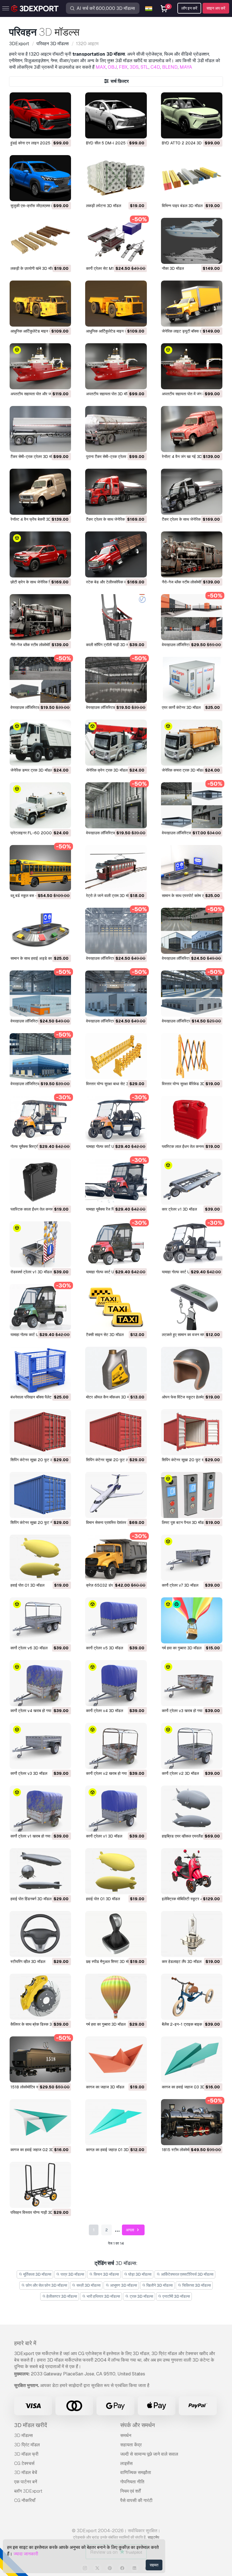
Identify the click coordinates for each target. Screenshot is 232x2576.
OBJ (112, 67)
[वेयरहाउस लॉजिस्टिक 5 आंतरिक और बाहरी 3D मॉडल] (40, 993)
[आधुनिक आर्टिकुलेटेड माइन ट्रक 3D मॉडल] (116, 304)
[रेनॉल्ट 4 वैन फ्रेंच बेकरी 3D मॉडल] (40, 492)
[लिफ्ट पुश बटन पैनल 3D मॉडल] (192, 1495)
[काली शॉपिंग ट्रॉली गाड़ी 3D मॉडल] (116, 617)
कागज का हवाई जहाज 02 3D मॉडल (37, 2150)
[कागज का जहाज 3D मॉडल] (116, 2059)
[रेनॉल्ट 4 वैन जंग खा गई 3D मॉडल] (192, 429)
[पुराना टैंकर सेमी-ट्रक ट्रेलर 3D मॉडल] (116, 429)
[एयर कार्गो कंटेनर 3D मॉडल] (192, 680)
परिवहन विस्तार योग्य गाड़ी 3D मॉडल (36, 2212)
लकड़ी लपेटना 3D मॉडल (104, 206)
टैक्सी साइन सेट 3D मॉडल (105, 1335)
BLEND (170, 67)
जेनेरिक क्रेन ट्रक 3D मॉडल (107, 770)
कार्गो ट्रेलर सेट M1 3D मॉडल (108, 268)
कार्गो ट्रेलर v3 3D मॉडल (29, 1773)
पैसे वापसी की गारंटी (136, 2500)
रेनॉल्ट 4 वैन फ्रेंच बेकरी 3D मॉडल (35, 519)
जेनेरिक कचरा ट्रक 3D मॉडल (183, 770)
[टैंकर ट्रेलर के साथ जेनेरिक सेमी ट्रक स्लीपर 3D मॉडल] (192, 492)
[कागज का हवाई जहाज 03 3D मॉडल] (192, 2059)
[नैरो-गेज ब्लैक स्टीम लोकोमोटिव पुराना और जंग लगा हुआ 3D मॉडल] (192, 554)
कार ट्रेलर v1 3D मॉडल (179, 1209)
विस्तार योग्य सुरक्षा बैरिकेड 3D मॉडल (188, 1084)
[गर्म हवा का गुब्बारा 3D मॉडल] (192, 1620)
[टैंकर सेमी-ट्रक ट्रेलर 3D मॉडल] (40, 429)
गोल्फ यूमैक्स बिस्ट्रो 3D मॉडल (32, 1146)
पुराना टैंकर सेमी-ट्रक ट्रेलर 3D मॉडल (114, 457)
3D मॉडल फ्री (26, 2454)
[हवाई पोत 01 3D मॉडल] (40, 1558)
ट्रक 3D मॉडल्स (141, 2296)
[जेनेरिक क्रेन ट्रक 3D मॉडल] (116, 743)
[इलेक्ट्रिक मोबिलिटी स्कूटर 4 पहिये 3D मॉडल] (192, 1871)
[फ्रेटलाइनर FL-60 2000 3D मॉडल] (40, 805)
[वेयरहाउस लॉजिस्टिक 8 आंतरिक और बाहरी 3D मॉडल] (192, 805)
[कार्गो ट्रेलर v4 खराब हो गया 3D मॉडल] (40, 1683)
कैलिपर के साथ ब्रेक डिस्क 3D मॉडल (37, 2024)
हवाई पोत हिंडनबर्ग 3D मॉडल (31, 1899)
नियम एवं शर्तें (130, 2491)
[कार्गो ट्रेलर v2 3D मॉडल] (192, 1746)
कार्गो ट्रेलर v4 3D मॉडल (105, 1711)
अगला (130, 2230)
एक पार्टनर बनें (26, 2482)
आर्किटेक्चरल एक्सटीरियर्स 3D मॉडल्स (187, 2274)
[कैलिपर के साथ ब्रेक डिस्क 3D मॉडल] (40, 1997)
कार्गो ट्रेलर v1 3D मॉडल (104, 1836)
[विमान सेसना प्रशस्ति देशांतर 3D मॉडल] (116, 1495)
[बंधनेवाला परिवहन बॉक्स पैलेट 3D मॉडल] (40, 1370)
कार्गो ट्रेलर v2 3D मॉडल (180, 1773)
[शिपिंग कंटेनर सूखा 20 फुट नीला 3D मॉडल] (40, 1495)
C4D (155, 67)
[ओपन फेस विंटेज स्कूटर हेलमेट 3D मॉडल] (192, 1370)
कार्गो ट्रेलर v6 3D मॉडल (29, 1648)
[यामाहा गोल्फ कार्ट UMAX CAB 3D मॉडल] (40, 1307)
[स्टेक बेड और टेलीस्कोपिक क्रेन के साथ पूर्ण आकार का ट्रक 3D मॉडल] (116, 554)
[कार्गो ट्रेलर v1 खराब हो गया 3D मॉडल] (40, 1809)
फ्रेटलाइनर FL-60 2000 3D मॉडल (39, 833)
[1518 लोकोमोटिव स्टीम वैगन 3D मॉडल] (40, 2059)
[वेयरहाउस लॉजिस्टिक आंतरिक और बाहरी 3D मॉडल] (40, 1056)
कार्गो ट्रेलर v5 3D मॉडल (105, 1648)
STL (145, 67)
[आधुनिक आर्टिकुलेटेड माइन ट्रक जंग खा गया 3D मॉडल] (40, 304)
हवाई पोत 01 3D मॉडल (27, 1585)
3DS (134, 67)
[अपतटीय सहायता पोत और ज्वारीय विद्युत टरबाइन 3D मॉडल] (40, 366)
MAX (101, 67)
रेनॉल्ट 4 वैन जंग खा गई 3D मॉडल (186, 457)
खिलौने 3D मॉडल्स (159, 2285)
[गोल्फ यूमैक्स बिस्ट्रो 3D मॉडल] (40, 1119)
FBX (123, 67)
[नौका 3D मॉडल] (192, 241)
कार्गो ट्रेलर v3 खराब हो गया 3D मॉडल (190, 1711)
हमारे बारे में (25, 2343)
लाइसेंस (126, 2463)
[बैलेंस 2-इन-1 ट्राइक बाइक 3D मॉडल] (192, 1997)
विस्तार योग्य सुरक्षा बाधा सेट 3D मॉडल (113, 1084)
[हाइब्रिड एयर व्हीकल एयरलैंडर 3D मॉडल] (192, 1809)
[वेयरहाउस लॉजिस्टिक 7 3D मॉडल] (116, 931)
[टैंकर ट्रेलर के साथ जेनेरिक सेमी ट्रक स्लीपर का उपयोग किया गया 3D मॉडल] (116, 492)
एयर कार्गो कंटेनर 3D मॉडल (181, 707)
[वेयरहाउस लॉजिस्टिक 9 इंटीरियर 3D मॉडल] (116, 805)
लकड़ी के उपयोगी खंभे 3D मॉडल (33, 268)
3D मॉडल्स (23, 2435)
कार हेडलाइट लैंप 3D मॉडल (182, 1962)
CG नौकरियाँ (25, 2500)
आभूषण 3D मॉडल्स (123, 2285)
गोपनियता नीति (132, 2482)
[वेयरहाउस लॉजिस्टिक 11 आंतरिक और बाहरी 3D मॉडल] (40, 680)
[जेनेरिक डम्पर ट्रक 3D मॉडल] (40, 743)
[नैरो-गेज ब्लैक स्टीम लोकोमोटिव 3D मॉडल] (40, 617)
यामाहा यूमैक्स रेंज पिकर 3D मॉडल (110, 1209)
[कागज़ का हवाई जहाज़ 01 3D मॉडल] (116, 2122)
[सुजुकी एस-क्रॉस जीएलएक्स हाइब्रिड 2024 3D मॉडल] (40, 178)
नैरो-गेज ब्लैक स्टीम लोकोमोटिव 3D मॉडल (40, 645)
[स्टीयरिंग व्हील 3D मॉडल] (40, 1934)
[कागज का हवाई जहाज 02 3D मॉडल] (40, 2122)
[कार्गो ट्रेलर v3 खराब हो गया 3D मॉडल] (192, 1683)
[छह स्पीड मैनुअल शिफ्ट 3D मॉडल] (116, 1934)
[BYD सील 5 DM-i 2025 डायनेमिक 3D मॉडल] (116, 115)
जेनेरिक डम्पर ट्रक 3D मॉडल (32, 770)
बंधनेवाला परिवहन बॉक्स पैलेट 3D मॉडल (39, 1397)
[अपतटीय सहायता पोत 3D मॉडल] (116, 366)
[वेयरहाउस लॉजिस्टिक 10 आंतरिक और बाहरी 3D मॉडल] (116, 680)
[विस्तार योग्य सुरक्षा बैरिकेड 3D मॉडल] (192, 1056)
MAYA (186, 67)
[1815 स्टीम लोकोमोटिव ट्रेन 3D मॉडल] (192, 2122)
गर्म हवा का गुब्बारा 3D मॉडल (182, 1648)
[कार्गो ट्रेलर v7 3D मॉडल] (192, 1558)
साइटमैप (153, 2537)
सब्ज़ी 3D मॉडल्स (88, 2285)
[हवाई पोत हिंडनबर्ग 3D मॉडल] (40, 1871)
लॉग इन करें (189, 8)
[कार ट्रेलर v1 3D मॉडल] (192, 1182)
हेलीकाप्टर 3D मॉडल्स (61, 2296)
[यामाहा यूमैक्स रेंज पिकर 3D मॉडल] (116, 1182)
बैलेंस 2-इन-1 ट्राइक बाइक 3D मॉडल (190, 2024)
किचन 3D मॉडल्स (106, 2274)
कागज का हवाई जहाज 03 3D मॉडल (188, 2087)
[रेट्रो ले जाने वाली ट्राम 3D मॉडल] (116, 868)
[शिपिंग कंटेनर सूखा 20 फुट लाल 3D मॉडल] (116, 1432)
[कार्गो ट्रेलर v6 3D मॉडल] (40, 1620)
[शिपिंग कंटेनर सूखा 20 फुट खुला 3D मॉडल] (192, 1432)
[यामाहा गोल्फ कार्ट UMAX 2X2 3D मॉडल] (116, 1119)
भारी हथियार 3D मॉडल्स (103, 2296)
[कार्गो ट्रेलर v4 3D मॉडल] (116, 1683)
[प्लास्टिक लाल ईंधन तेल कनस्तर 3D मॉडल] (192, 1119)
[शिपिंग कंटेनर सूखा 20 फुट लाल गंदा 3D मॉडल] (40, 1432)
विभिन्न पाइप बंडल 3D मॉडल (182, 206)
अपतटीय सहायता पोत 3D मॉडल (109, 394)
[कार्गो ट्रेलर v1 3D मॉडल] (116, 1809)
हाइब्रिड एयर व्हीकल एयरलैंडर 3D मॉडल (191, 1836)
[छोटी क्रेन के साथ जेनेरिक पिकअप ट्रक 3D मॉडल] (40, 554)
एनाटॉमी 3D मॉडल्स (176, 2296)
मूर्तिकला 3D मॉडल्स (37, 2274)
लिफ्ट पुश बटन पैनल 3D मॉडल (184, 1522)
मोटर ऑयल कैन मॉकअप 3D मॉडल (111, 1397)
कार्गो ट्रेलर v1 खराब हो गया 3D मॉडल (38, 1836)
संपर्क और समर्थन (138, 2425)
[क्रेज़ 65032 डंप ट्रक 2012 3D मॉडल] (116, 1558)
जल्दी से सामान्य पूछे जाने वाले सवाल (149, 2454)
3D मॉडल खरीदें (31, 2425)
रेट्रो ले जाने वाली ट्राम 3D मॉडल (110, 896)
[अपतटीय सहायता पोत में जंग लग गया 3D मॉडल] (192, 366)
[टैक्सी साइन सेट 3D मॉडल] (116, 1307)
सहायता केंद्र (131, 2445)
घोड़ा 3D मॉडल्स (139, 2274)
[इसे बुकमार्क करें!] (63, 131)
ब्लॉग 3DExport (28, 2491)
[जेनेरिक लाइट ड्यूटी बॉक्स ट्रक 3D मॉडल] (192, 304)
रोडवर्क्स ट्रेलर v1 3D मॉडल (31, 1272)
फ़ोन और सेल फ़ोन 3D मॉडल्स (46, 2285)
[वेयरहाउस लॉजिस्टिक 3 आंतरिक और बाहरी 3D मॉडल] (192, 993)
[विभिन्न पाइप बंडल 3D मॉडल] (192, 178)
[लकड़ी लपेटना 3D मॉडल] (116, 178)
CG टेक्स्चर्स (24, 2463)
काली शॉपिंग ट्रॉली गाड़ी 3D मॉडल (110, 645)
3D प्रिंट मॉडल (27, 2445)
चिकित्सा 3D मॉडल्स (196, 2285)
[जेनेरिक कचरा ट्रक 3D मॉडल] (192, 743)
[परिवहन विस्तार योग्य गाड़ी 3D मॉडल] (40, 2185)
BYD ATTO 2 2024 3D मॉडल (186, 143)
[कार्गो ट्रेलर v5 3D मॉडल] (116, 1620)
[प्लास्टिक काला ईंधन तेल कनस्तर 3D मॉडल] (40, 1182)
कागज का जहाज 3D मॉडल (105, 2087)
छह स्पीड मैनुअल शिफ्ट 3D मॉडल (110, 1962)
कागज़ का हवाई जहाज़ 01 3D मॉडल (112, 2150)
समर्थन (126, 2435)
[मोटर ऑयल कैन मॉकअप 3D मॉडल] (116, 1370)
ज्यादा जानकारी (26, 2554)
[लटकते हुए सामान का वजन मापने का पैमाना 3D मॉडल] (192, 1307)
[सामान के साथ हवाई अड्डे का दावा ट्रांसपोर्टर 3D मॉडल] (40, 931)
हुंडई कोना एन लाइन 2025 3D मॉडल (38, 143)
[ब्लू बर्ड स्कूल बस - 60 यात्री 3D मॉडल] (40, 868)
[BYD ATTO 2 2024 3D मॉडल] (192, 115)
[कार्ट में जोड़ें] (51, 131)
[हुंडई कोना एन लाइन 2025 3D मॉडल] (40, 115)
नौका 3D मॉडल (173, 268)
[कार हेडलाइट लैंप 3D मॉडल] (192, 1934)
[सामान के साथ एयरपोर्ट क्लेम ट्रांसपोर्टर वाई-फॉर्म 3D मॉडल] (192, 868)
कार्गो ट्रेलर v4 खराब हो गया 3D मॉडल (38, 1711)
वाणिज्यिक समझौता (136, 2472)
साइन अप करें (216, 8)
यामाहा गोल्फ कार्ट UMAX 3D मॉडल (187, 1272)
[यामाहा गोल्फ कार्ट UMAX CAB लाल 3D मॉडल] (116, 1244)
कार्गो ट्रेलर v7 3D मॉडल (180, 1585)
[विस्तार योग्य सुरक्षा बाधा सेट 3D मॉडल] (116, 1056)
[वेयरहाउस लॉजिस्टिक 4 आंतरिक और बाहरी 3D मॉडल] (116, 993)
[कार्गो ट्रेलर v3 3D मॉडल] (40, 1746)
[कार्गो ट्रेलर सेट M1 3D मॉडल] (116, 241)
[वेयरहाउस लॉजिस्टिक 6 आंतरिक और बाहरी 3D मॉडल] (192, 931)
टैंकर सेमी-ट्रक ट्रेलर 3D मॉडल (34, 457)
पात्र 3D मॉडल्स (72, 2274)
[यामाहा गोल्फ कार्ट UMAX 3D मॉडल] (192, 1244)
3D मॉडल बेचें (26, 2472)
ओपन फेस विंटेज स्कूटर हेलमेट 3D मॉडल (191, 1397)
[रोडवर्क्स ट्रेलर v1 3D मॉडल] (40, 1244)
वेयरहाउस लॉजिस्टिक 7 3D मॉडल (110, 958)
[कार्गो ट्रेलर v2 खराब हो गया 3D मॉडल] (116, 1746)
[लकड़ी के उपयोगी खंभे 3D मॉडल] (40, 241)
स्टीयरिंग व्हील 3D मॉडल (28, 1962)
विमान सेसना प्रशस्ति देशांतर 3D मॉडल (114, 1522)
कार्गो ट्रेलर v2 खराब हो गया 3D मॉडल (114, 1773)
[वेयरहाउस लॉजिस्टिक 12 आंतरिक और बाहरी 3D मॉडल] (192, 617)
